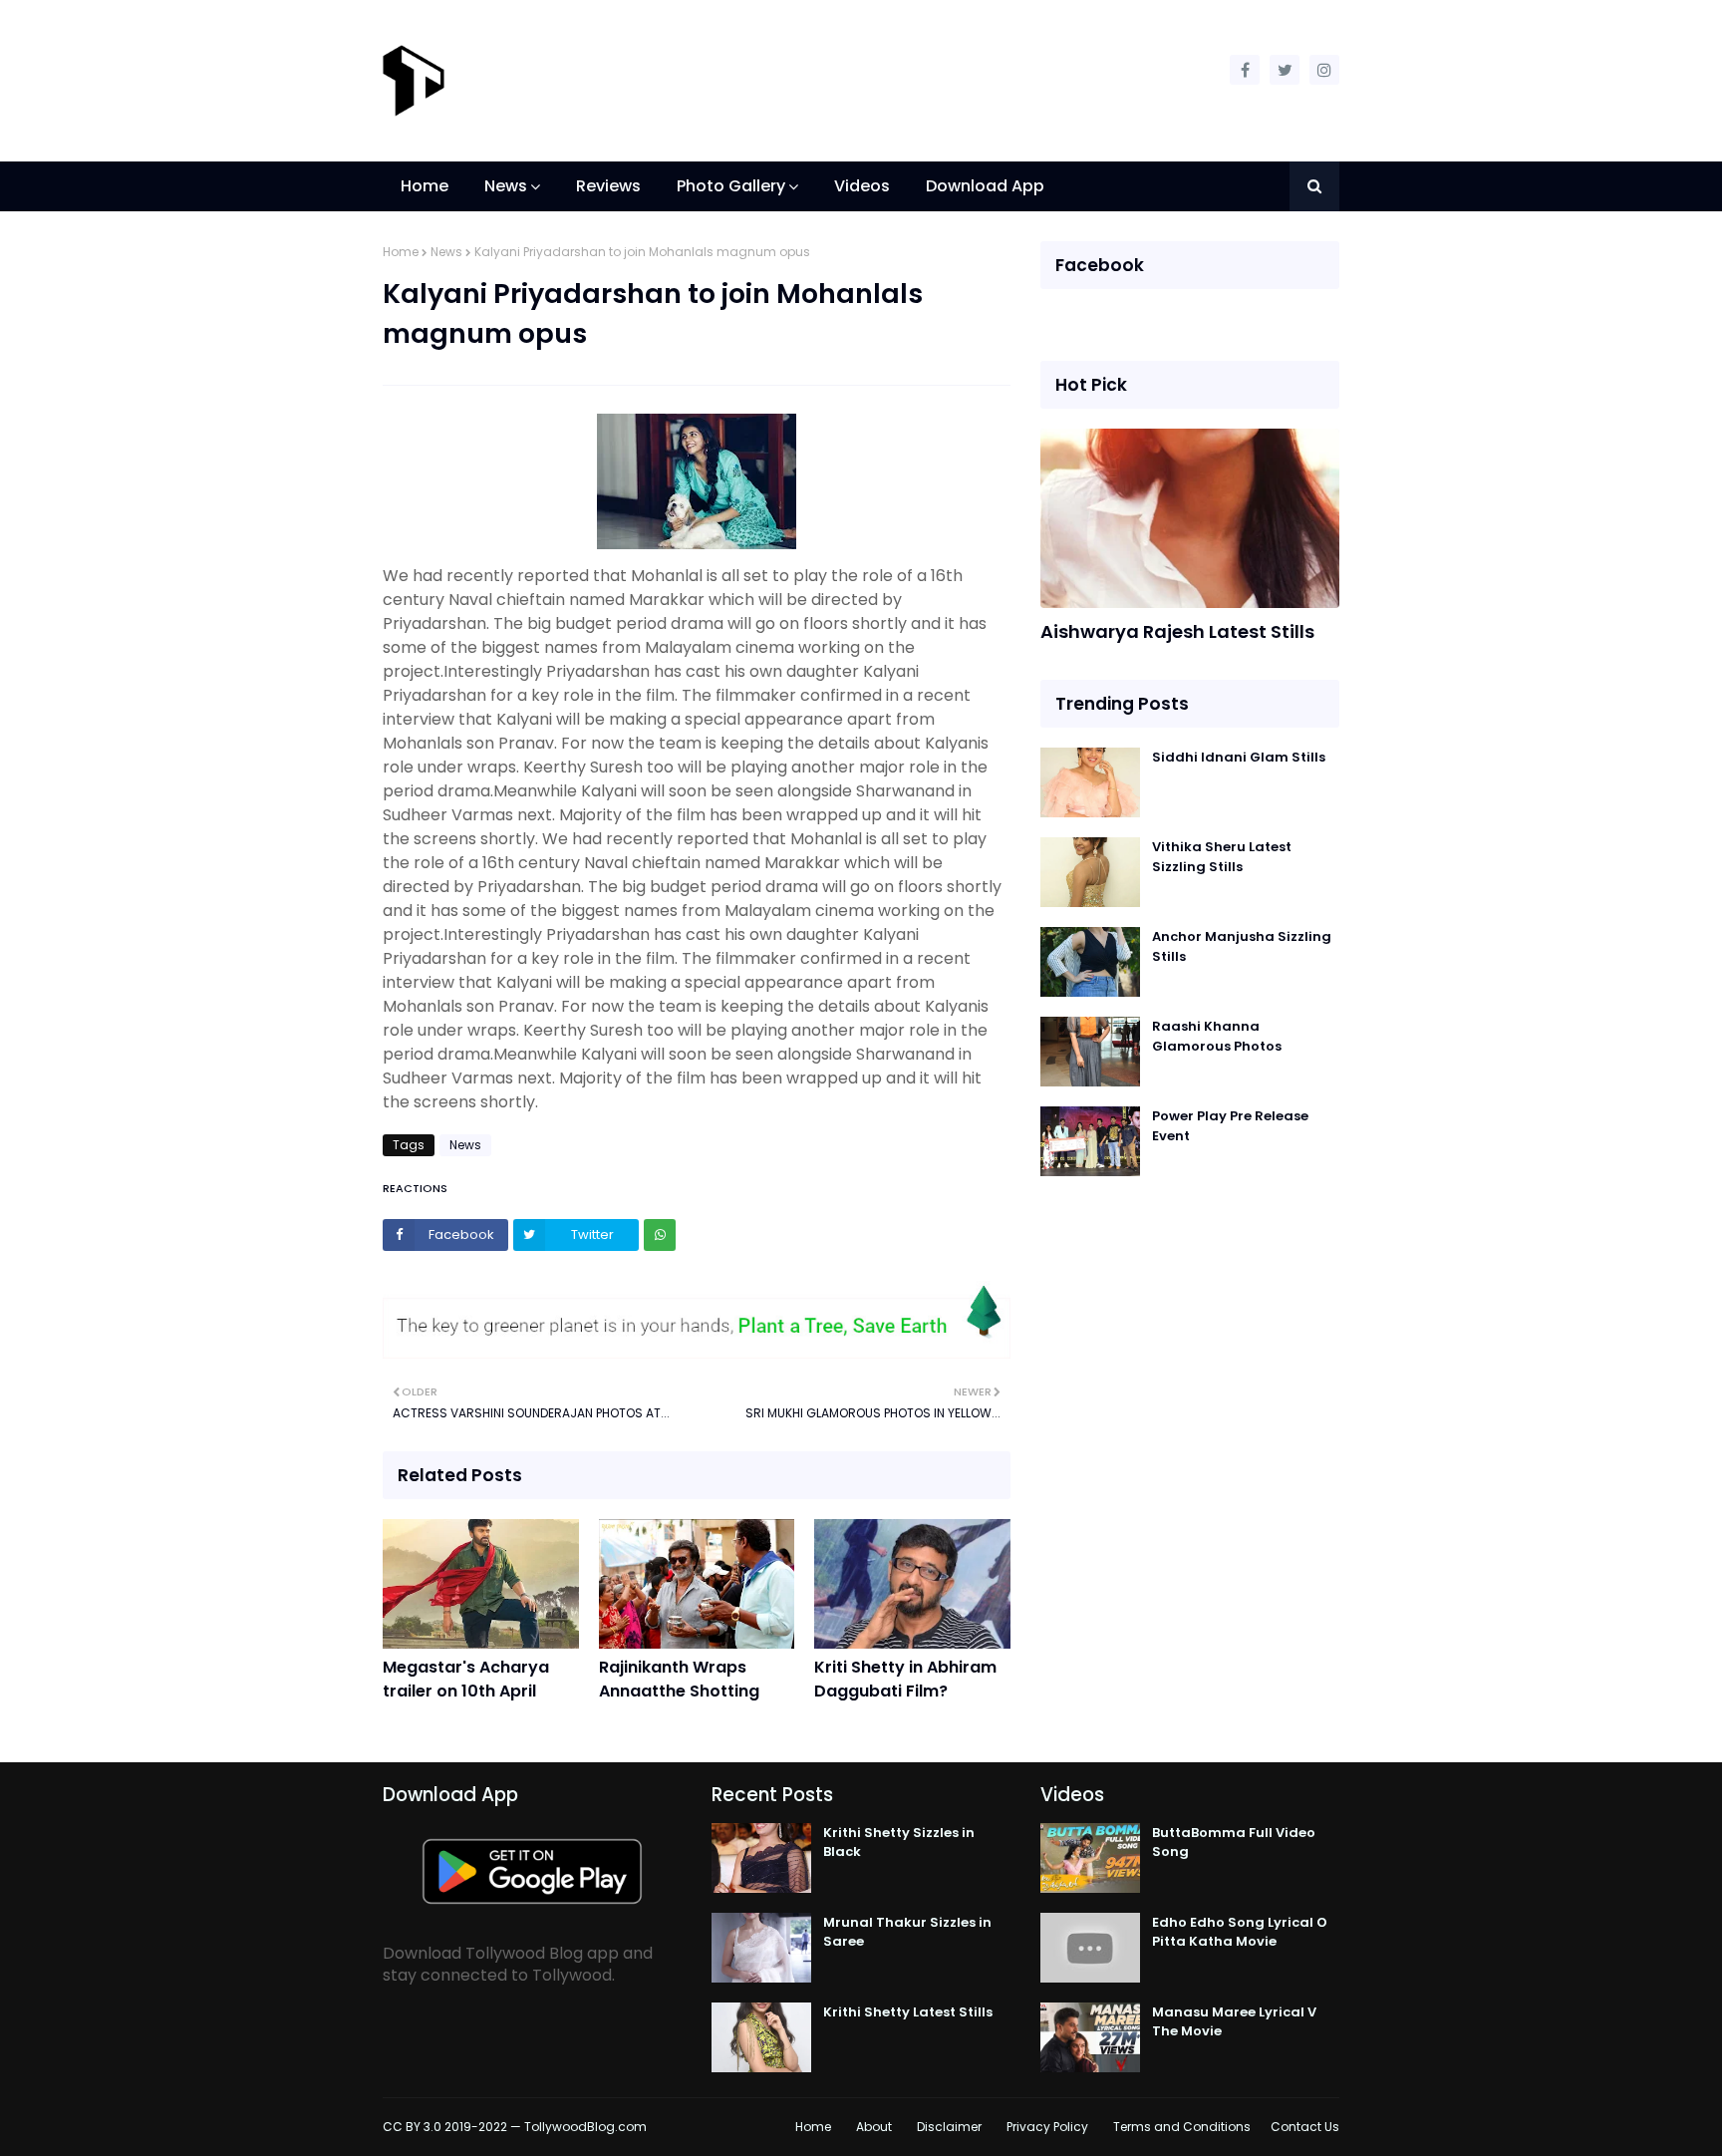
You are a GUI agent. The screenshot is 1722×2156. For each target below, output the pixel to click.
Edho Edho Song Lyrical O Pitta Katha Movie (1240, 1932)
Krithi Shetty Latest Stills (908, 2012)
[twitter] (1285, 70)
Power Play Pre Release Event (1230, 1126)
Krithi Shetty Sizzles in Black (899, 1843)
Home (401, 252)
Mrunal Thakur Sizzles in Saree (907, 1932)
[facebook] (1245, 70)
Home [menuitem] (425, 186)
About (874, 2127)
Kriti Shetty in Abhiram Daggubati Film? (905, 1679)
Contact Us (1305, 2127)
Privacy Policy (1047, 2127)
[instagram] (1324, 70)
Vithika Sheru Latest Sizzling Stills (1222, 857)
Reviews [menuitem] (608, 186)
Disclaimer (949, 2127)
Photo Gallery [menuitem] (731, 186)
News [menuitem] (506, 186)
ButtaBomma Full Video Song (1234, 1843)
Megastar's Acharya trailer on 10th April (466, 1679)
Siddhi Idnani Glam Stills (1239, 757)
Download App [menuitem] (985, 186)
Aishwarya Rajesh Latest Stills (1177, 631)
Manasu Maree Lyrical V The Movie (1234, 2022)
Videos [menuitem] (862, 186)
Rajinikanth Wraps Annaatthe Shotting (679, 1679)
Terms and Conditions (1182, 2127)
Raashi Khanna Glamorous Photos (1217, 1036)
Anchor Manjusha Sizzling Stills (1242, 946)
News (446, 252)
